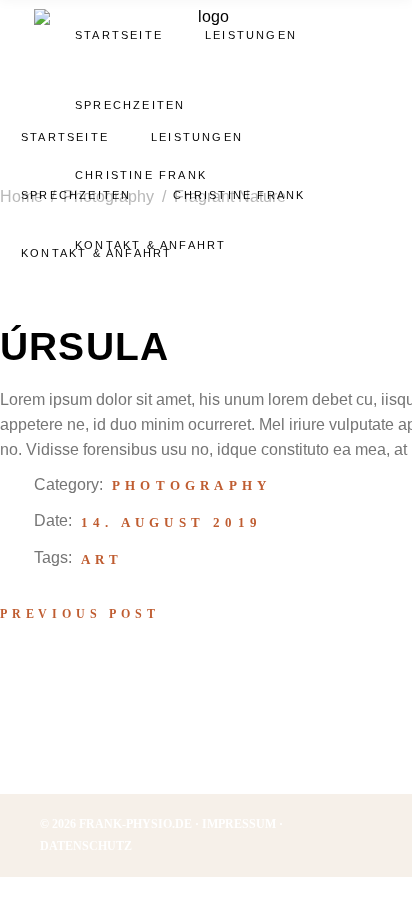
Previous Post (79, 614)
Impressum (239, 824)
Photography (191, 485)
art (102, 559)
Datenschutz (86, 846)
